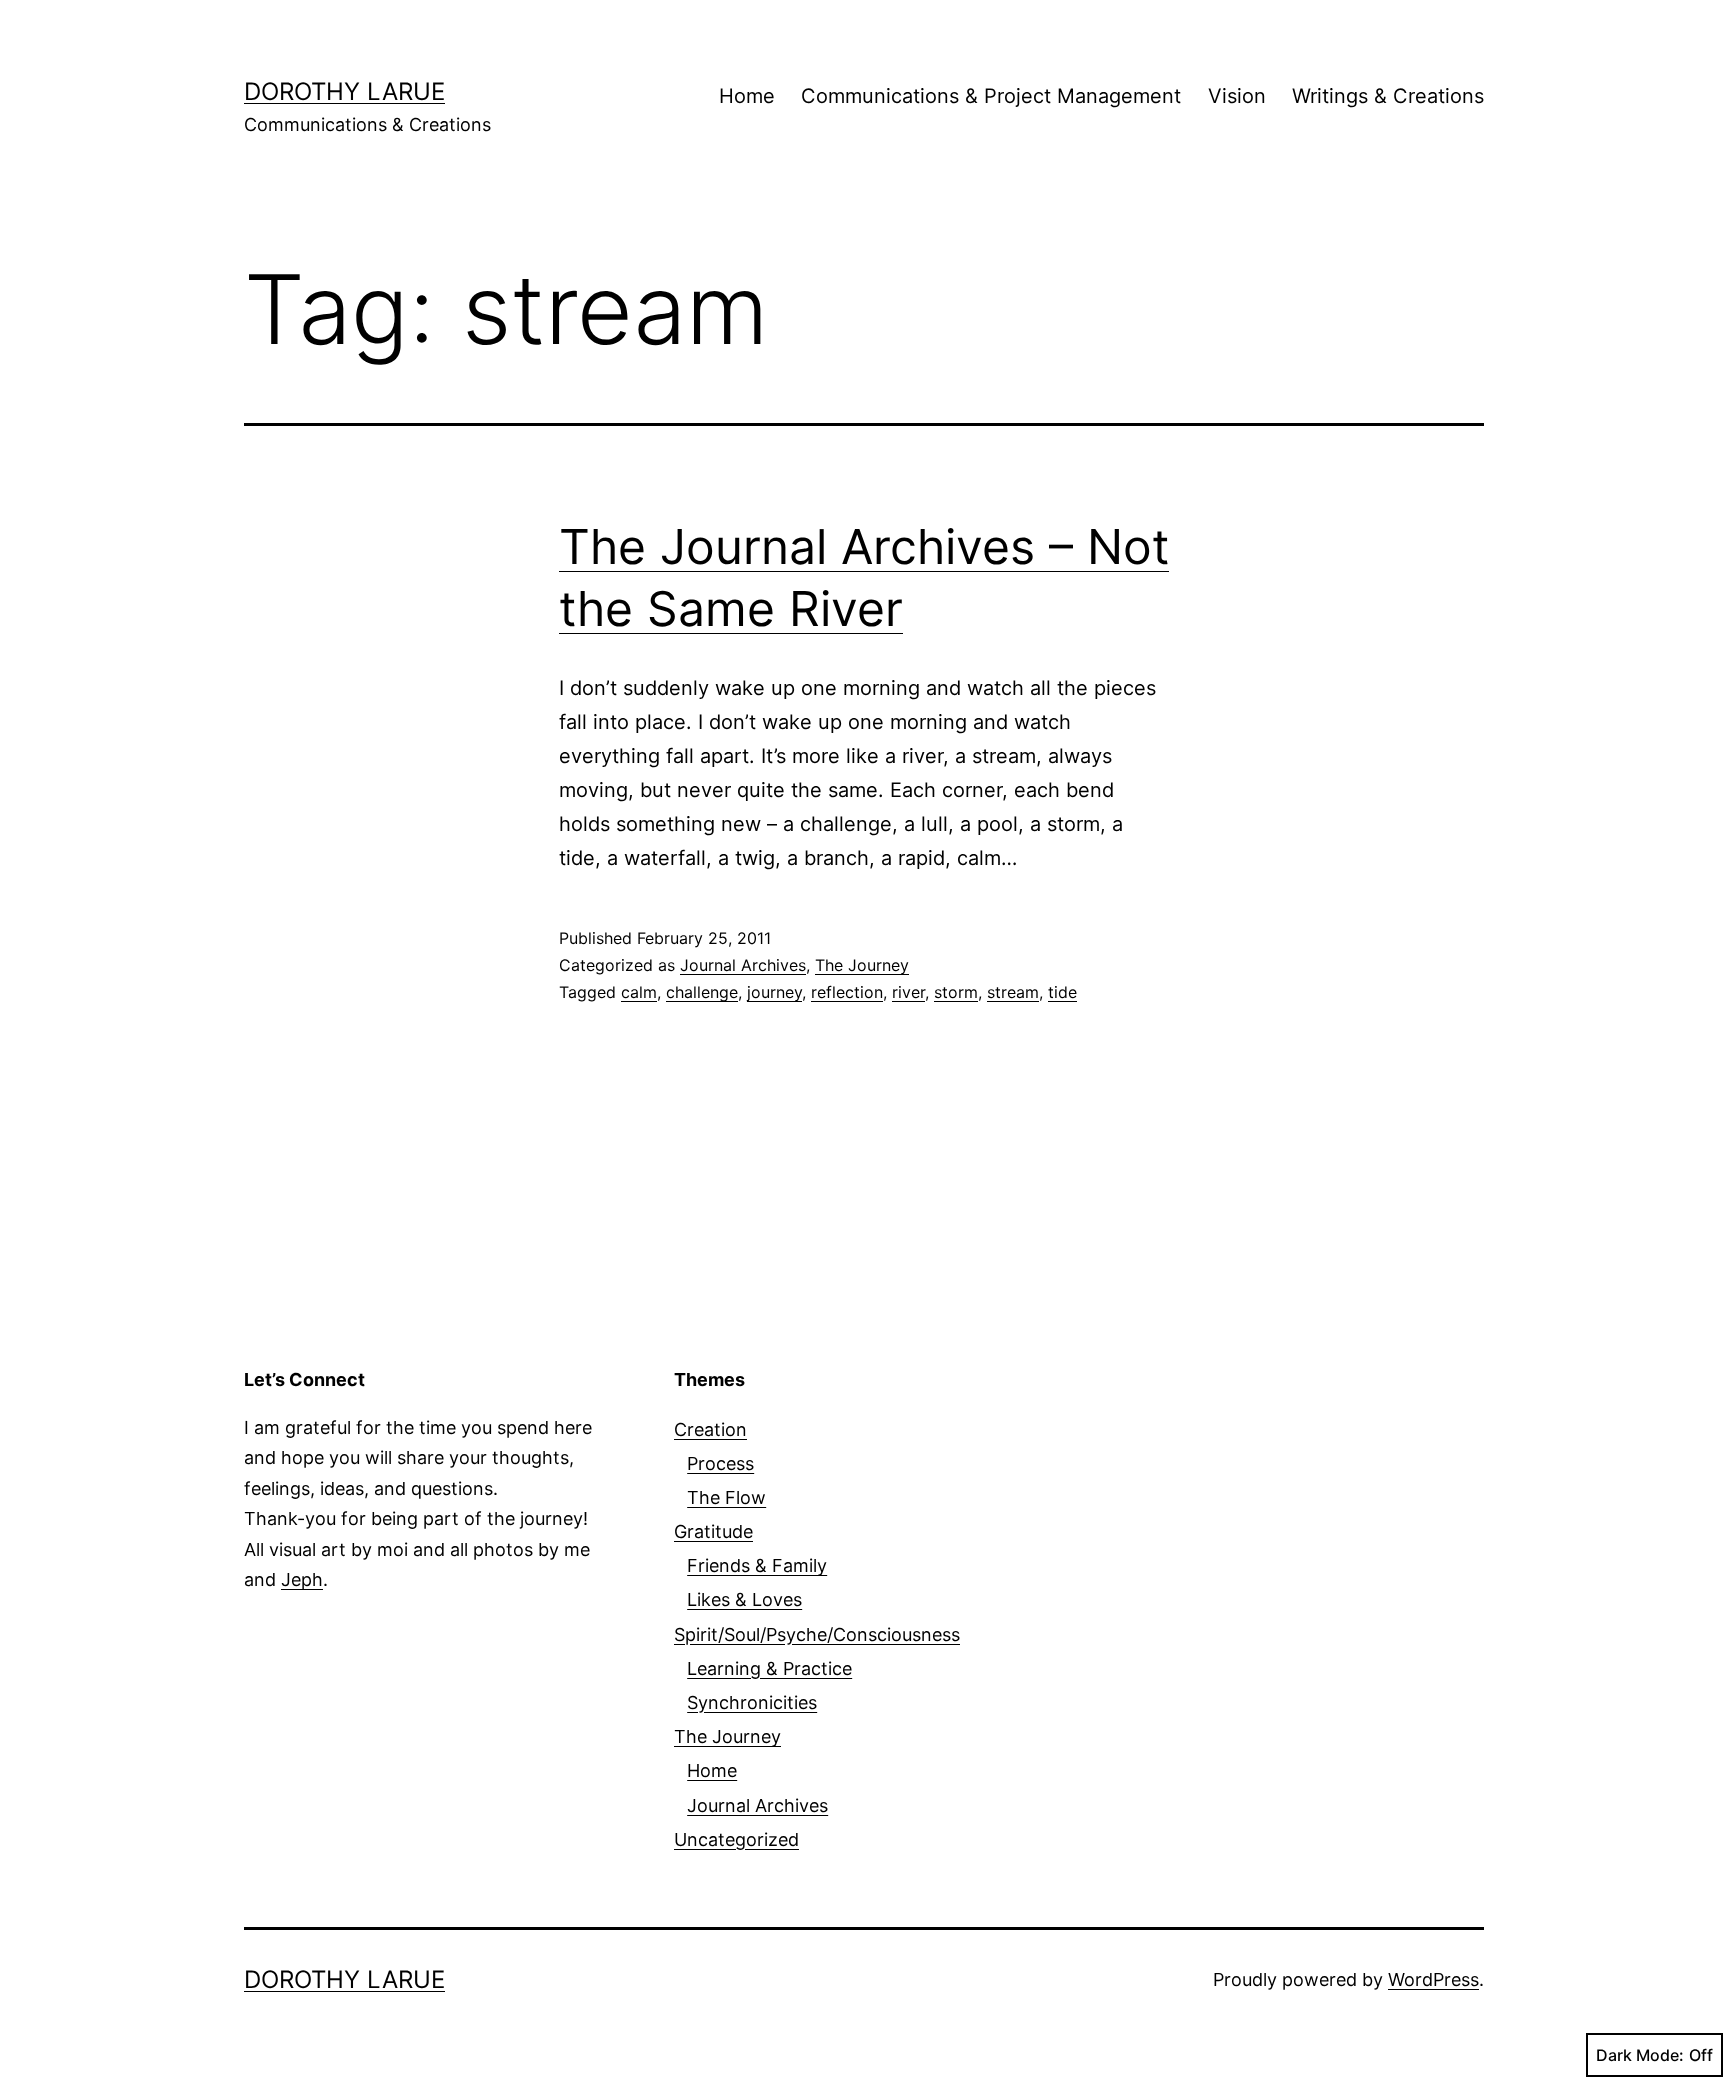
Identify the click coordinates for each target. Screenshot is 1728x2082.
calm (639, 992)
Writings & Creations (1388, 96)
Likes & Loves (744, 1599)
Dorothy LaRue (344, 91)
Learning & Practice (769, 1668)
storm (956, 992)
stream (1013, 992)
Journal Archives (743, 965)
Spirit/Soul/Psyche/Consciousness (817, 1634)
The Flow (726, 1497)
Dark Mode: (1640, 2055)
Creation (710, 1429)
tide (1062, 992)
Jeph (302, 1579)
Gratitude (713, 1531)
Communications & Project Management (991, 96)
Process (720, 1463)
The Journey (862, 965)
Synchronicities (752, 1702)
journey (774, 992)
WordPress (1433, 1979)
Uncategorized (736, 1839)
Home (747, 96)
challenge (702, 992)
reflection (847, 992)
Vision (1237, 96)
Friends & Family (757, 1565)
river (908, 992)
